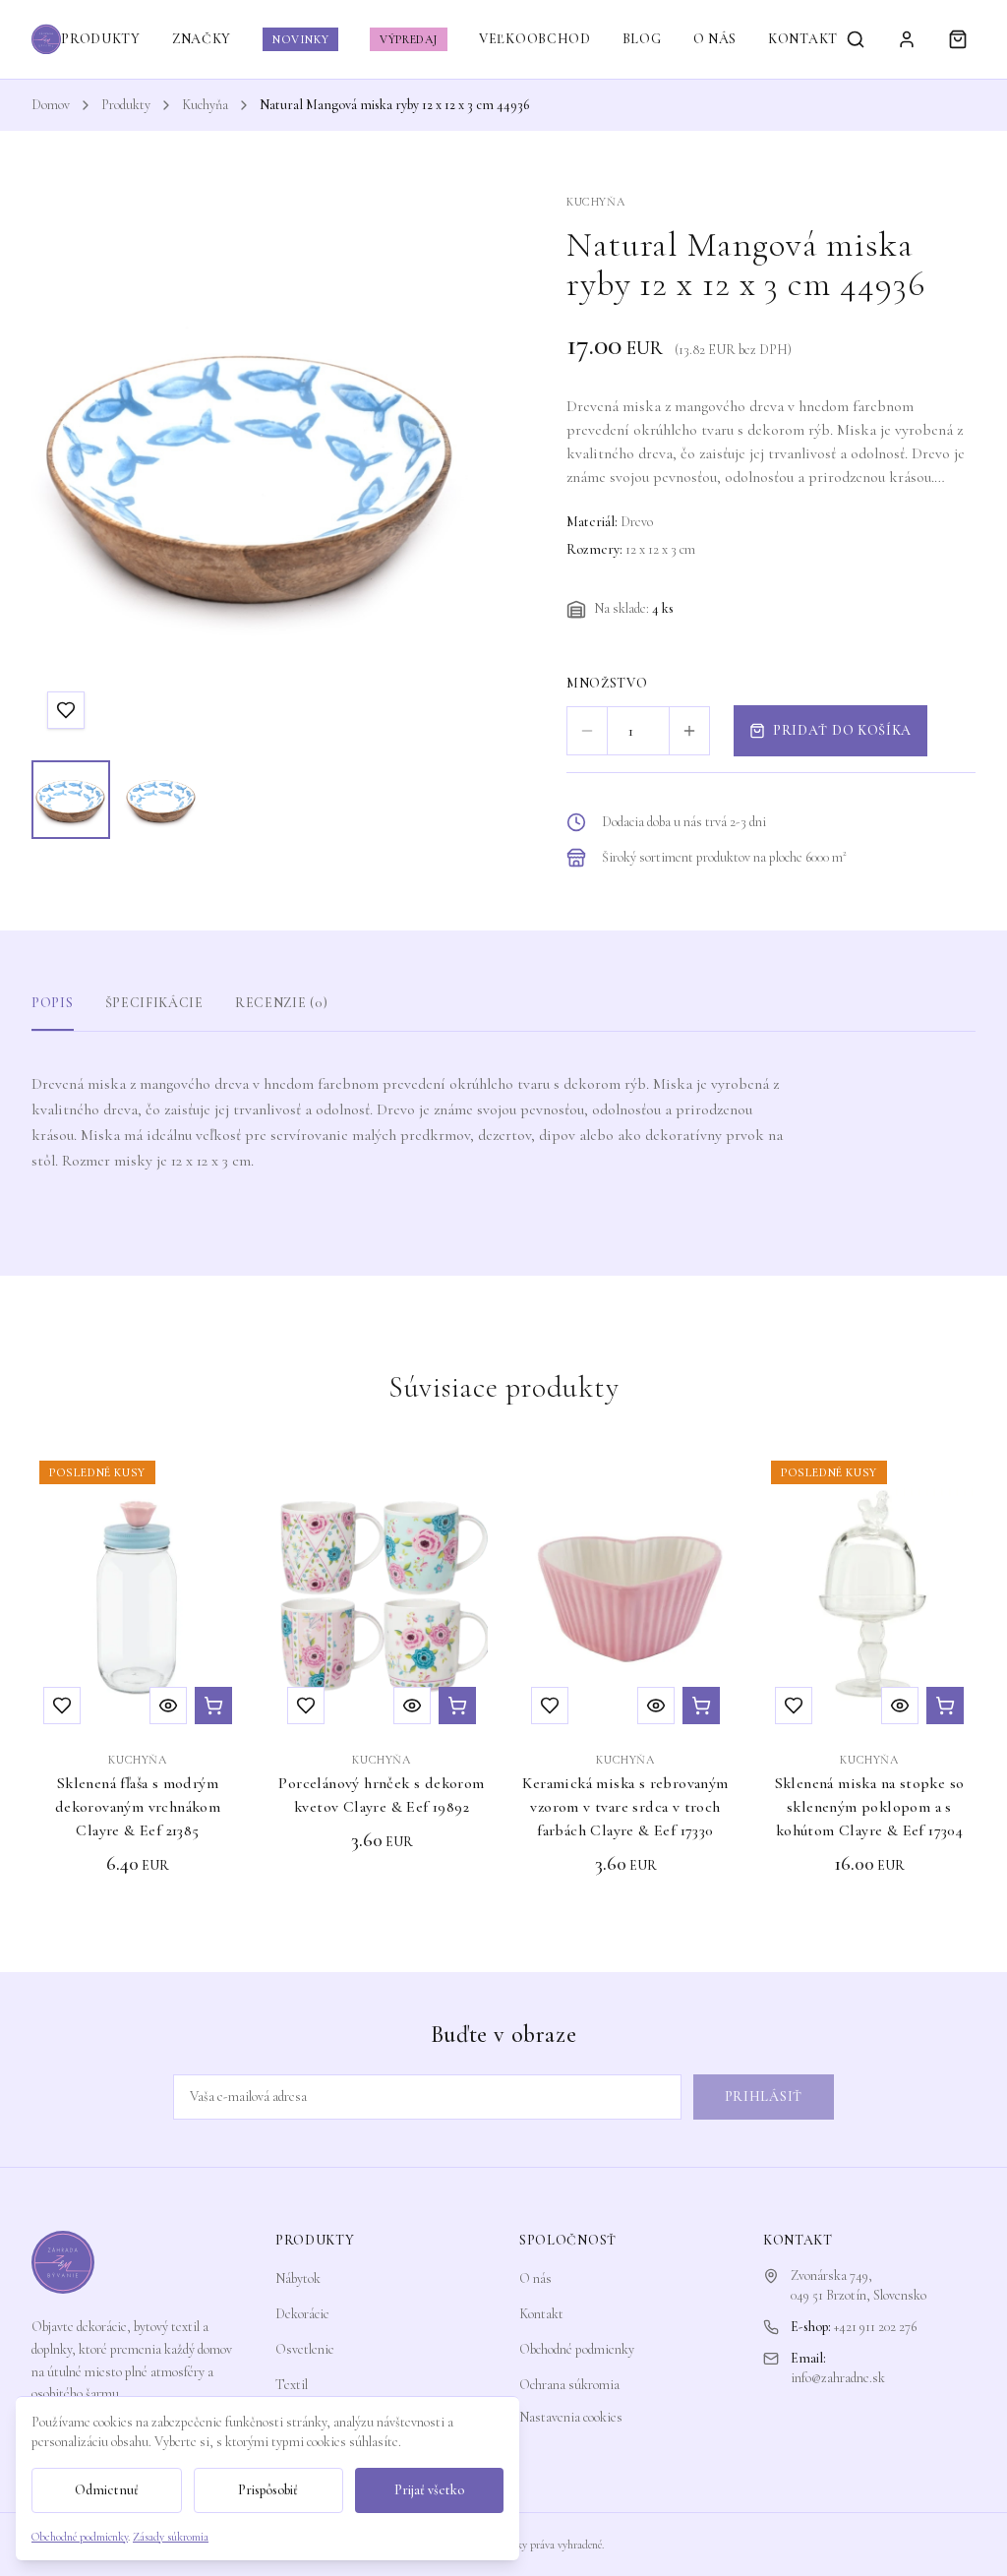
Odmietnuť (107, 2490)
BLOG (642, 39)
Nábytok (298, 2278)
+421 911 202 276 (875, 2327)
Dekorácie (302, 2314)
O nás (535, 2278)
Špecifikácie (154, 1003)
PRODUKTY (101, 39)
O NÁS (715, 39)
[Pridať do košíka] (213, 1706)
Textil (292, 2385)
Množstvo (607, 683)
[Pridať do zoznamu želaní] (66, 710)
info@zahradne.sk (838, 2378)
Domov (51, 105)
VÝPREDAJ (409, 39)
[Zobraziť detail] (168, 1706)
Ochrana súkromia (569, 2385)
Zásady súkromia (171, 2537)
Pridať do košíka (842, 730)
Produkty (126, 105)
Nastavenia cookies (571, 2417)
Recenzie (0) (281, 1003)
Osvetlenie (305, 2349)
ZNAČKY (202, 39)
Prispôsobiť (268, 2490)
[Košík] (958, 39)
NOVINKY (300, 39)
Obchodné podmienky (577, 2349)
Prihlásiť (764, 2097)
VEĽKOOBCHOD (535, 39)
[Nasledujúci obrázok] (439, 469)
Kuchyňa (205, 105)
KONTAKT (803, 39)
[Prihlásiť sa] (907, 39)
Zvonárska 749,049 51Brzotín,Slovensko (859, 2285)
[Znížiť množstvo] (587, 731)
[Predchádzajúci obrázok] (65, 469)
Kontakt (541, 2314)
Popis (53, 1003)
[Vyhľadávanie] (856, 39)
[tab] (71, 800)
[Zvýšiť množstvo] (689, 731)
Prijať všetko (429, 2490)
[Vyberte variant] (701, 1706)
